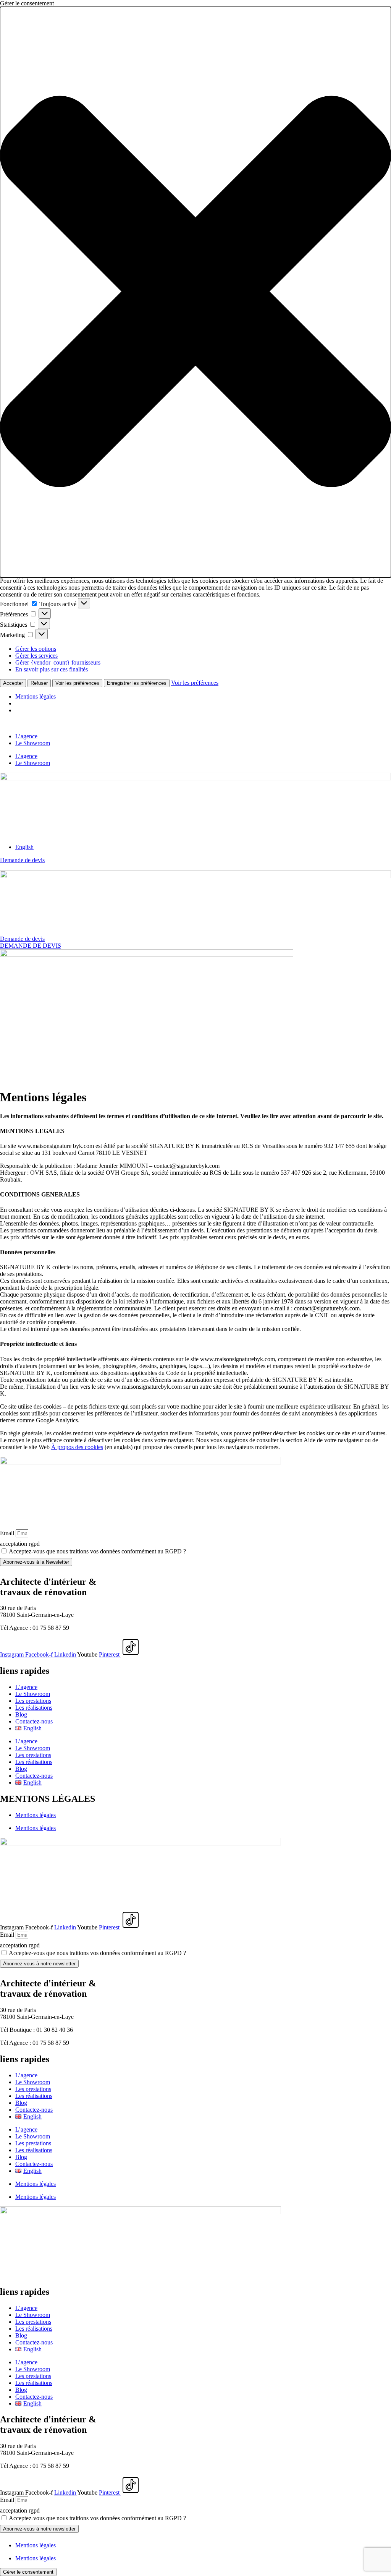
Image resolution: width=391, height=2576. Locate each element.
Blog (21, 1714)
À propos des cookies (77, 1447)
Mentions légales (36, 696)
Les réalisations (34, 1708)
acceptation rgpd (20, 1544)
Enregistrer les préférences (137, 683)
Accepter (13, 683)
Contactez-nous (34, 1721)
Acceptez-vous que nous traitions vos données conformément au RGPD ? (97, 1551)
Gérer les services (36, 656)
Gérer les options (36, 649)
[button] (195, 292)
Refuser (39, 683)
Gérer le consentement (28, 2572)
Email (8, 1533)
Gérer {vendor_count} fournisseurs (58, 662)
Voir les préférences (77, 683)
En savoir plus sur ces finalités (52, 669)
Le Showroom (33, 743)
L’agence (26, 736)
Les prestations (33, 1701)
